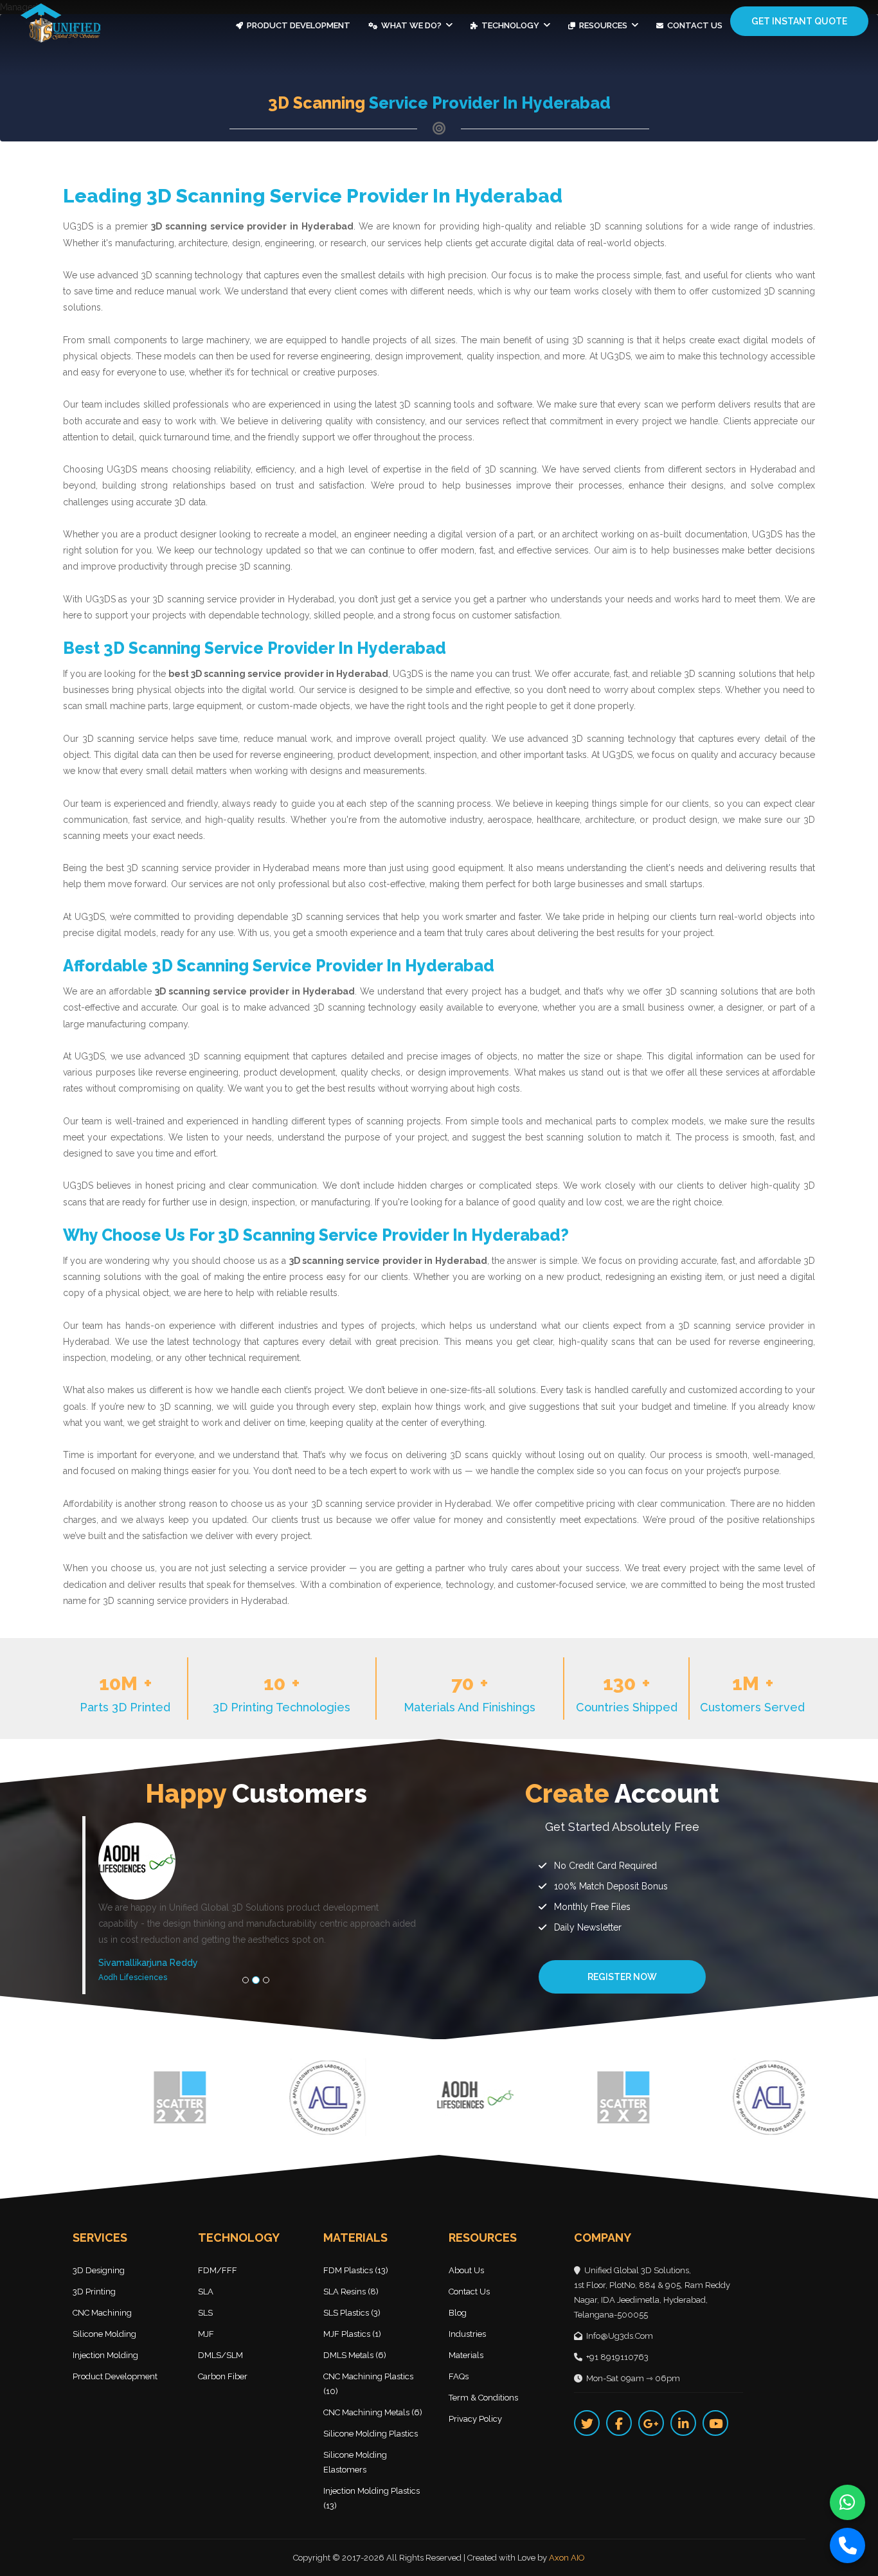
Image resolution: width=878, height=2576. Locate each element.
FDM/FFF (218, 2270)
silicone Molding (104, 2334)
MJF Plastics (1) (352, 2334)
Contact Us (694, 25)
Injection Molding (105, 2355)
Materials (466, 2355)
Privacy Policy (475, 2419)
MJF (206, 2334)
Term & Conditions (483, 2398)
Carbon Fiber (223, 2376)
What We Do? (411, 25)
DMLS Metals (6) (355, 2355)
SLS (205, 2313)
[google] (651, 2423)
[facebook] (619, 2423)
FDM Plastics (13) (356, 2270)
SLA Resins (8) (351, 2292)
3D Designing (99, 2270)
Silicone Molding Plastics (371, 2434)
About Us (466, 2270)
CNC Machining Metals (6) (373, 2412)
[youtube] (715, 2423)
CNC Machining (102, 2313)
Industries (467, 2334)
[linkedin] (683, 2423)
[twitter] (587, 2423)
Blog (458, 2313)
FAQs (459, 2376)
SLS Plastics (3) (352, 2313)
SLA (206, 2292)
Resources (603, 25)
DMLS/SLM (220, 2355)
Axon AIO (567, 2558)
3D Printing (94, 2292)
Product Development (298, 25)
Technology (510, 25)
